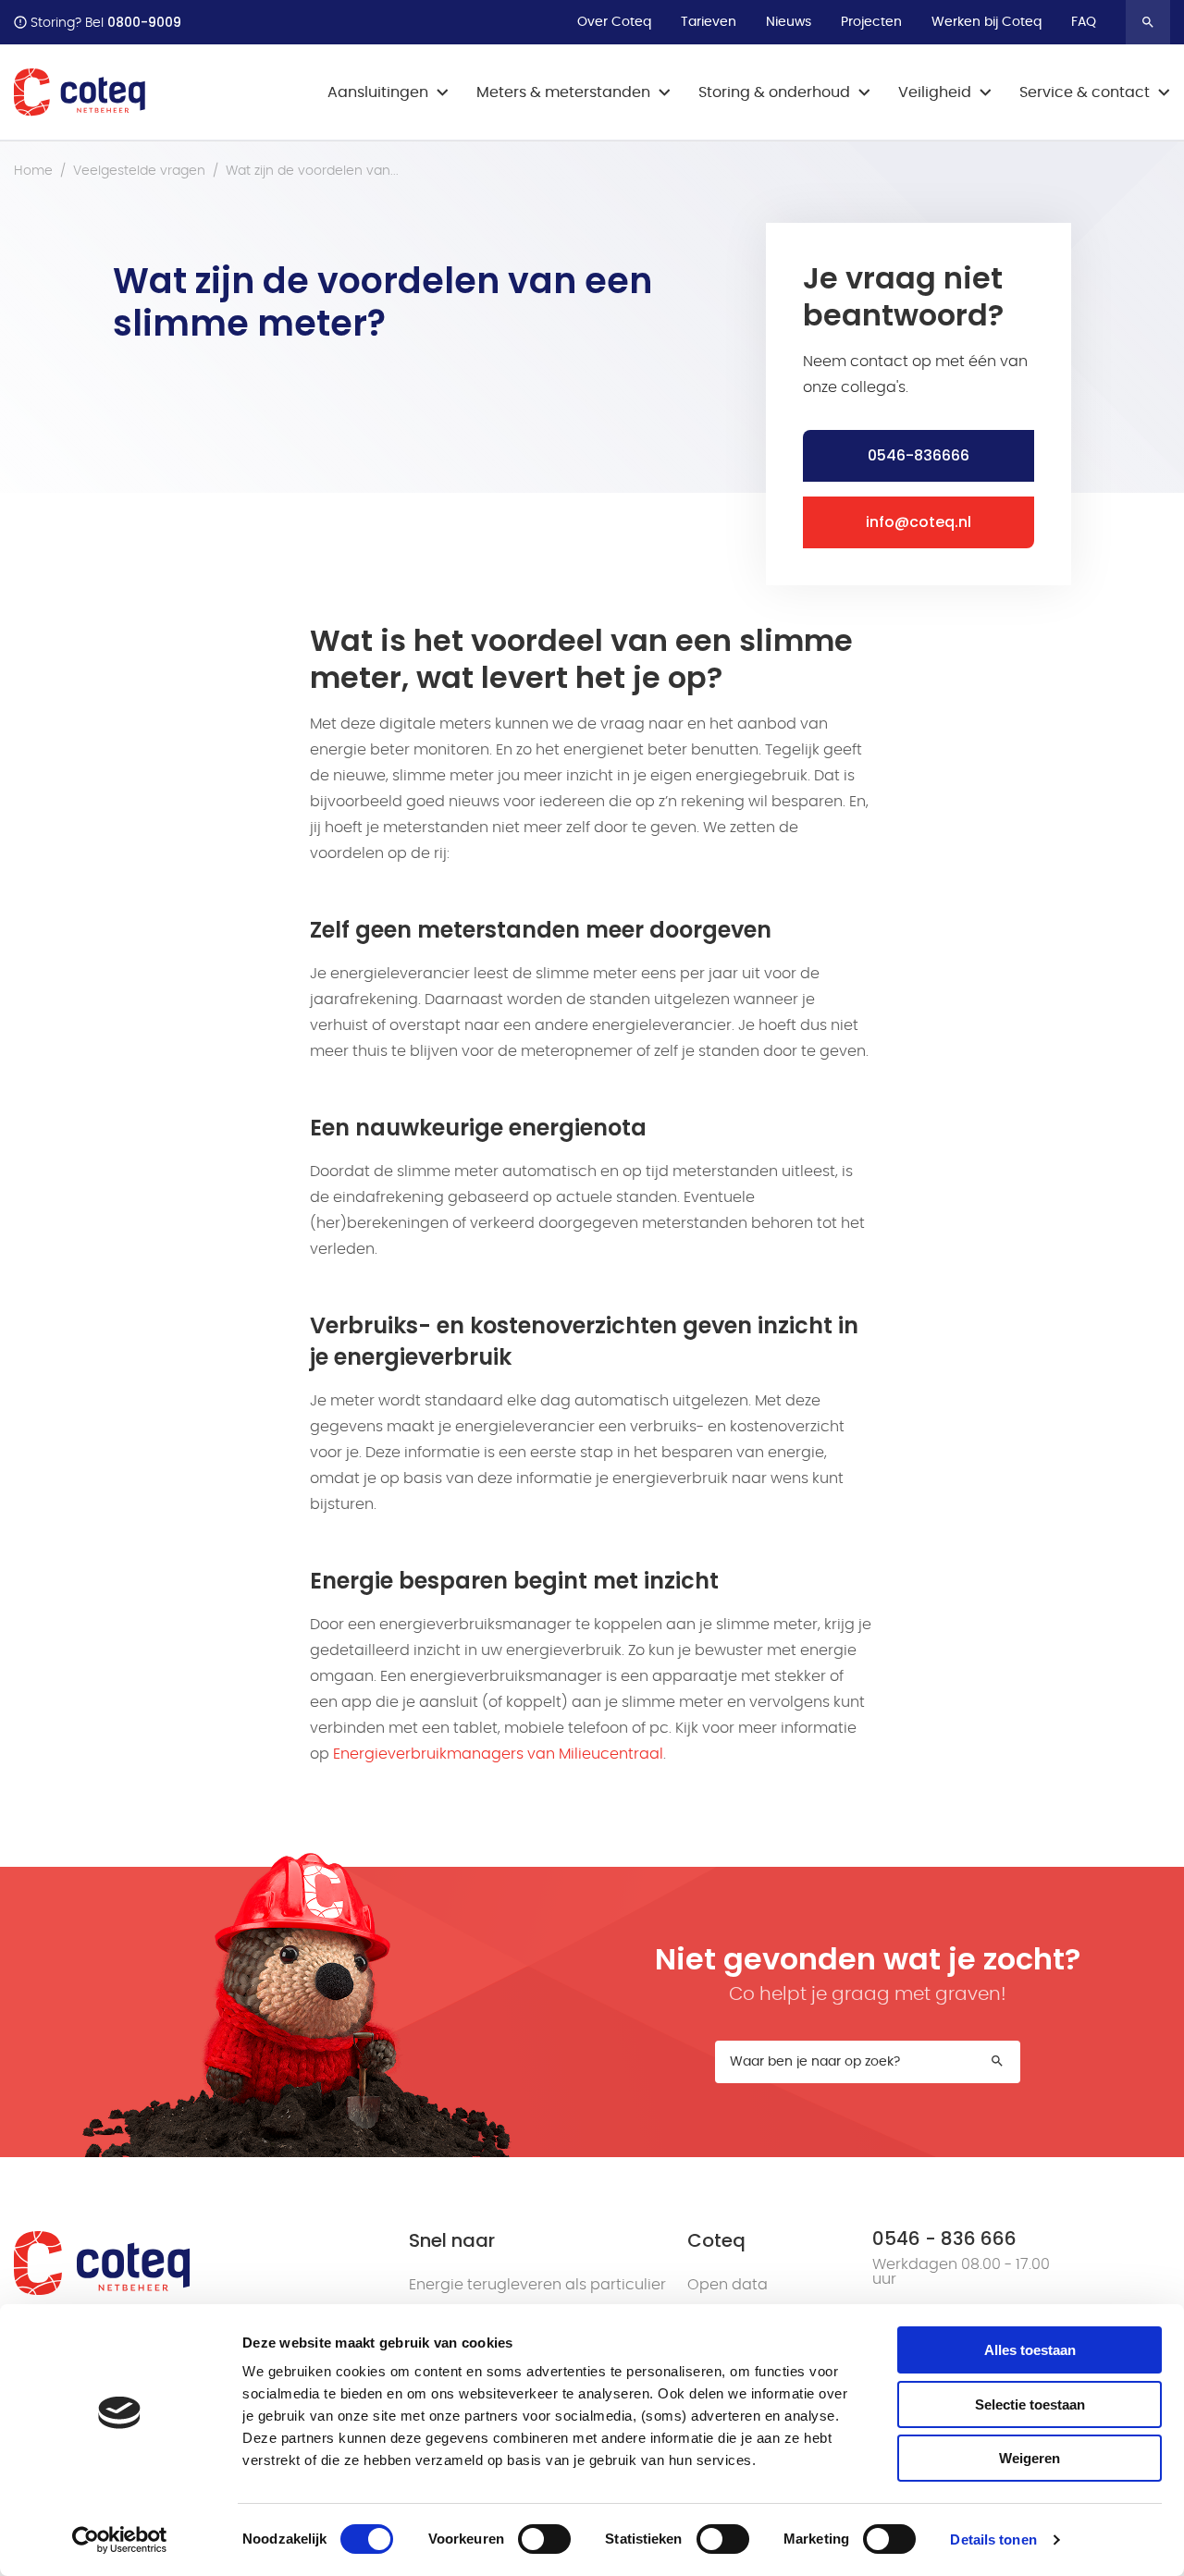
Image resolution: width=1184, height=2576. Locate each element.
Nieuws (789, 22)
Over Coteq (614, 22)
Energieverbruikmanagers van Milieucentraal (498, 1754)
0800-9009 (144, 22)
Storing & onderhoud (774, 92)
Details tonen (993, 2539)
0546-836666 (919, 455)
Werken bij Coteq (987, 22)
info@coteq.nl (919, 522)
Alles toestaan (1030, 2350)
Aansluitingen (378, 92)
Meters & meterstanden (563, 92)
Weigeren (1030, 2458)
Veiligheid (935, 92)
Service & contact (1085, 92)
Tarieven (709, 22)
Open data (728, 2285)
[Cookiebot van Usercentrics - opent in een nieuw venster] (120, 2540)
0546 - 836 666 (944, 2239)
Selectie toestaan (1030, 2404)
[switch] (544, 2539)
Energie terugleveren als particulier (537, 2285)
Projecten (871, 22)
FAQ (1084, 22)
